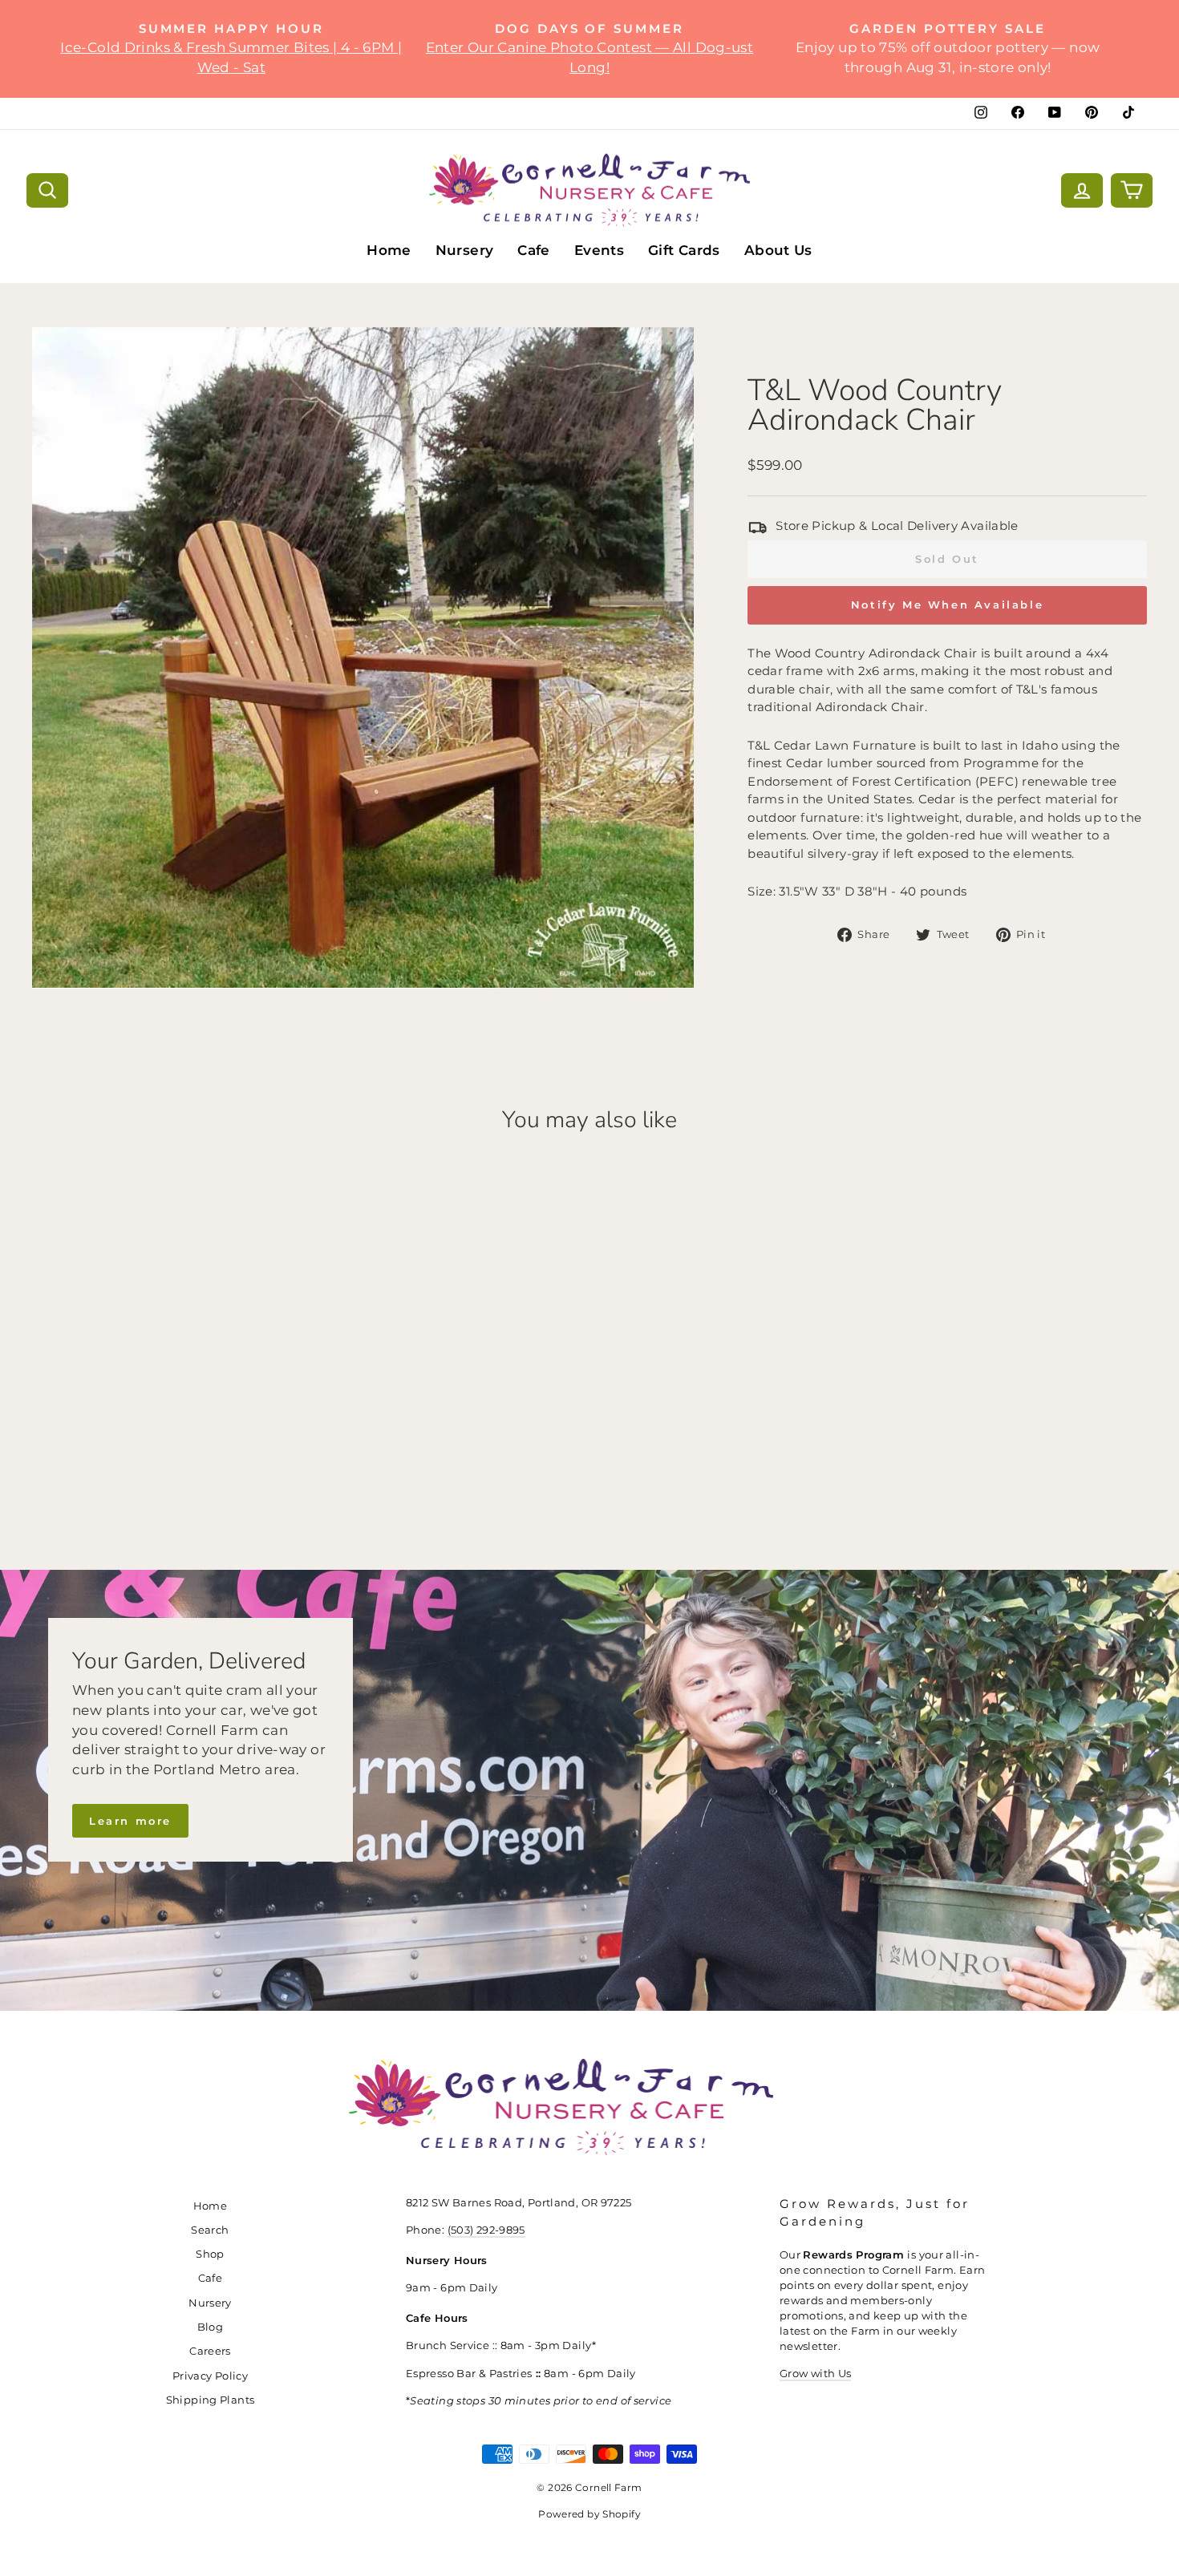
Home (389, 250)
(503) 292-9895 (486, 2230)
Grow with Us (816, 2374)
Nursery (465, 250)
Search (210, 2230)
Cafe (534, 250)
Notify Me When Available (947, 605)
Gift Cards (684, 250)
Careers (210, 2351)
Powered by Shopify (589, 2514)
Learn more (130, 1821)
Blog (211, 2327)
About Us (778, 250)
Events (599, 250)
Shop (210, 2254)
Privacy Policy (210, 2376)
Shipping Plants (211, 2400)
